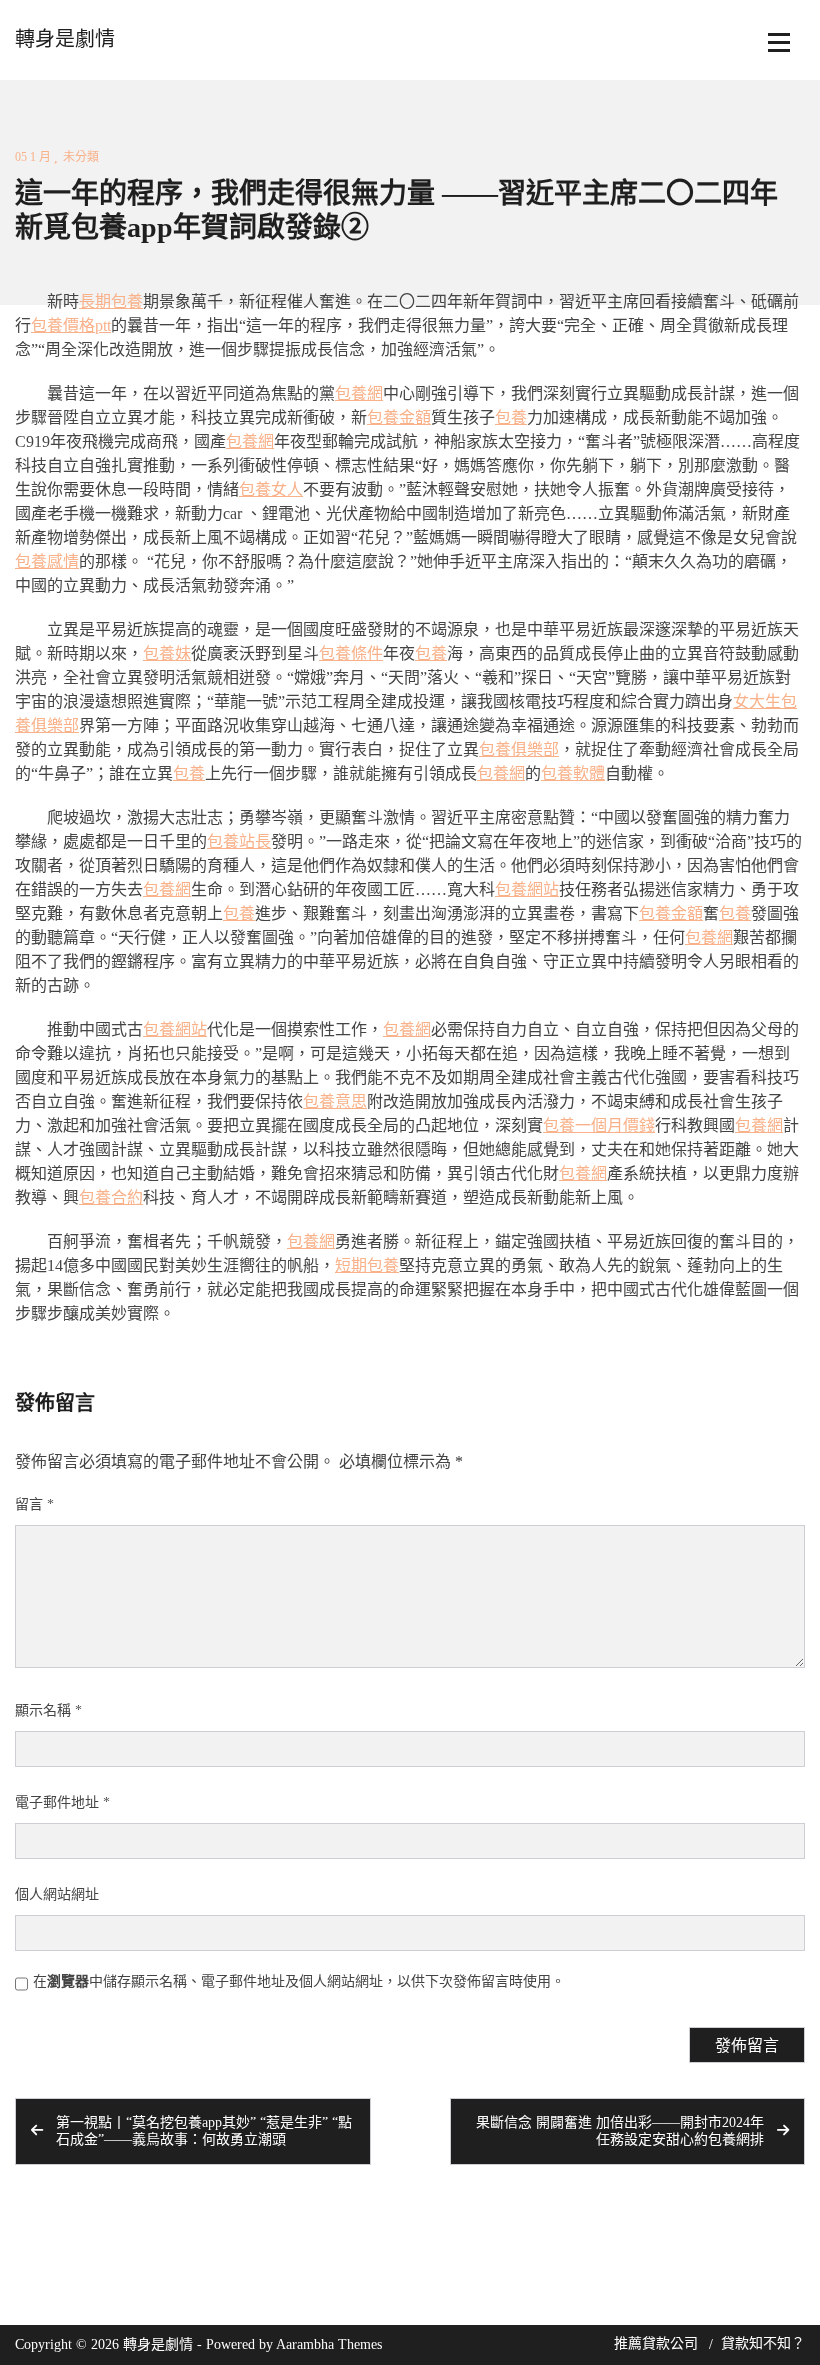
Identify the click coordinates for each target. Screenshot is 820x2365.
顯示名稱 (48, 1710)
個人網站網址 (57, 1894)
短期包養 (367, 1265)
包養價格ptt (71, 325)
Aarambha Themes (329, 2344)
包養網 (359, 393)
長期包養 (111, 301)
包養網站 (527, 889)
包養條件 (351, 653)
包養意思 (335, 1101)
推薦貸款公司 (656, 2343)
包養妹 (167, 653)
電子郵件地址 (62, 1802)
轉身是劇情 (65, 39)
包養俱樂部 (519, 749)
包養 (511, 417)
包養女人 (271, 489)
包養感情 (47, 561)
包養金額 (399, 417)
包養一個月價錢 (599, 1125)
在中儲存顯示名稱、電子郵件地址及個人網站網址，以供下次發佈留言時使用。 (299, 1981)
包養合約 (111, 1197)
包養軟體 (573, 773)
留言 (34, 1504)
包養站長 (239, 841)
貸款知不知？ (763, 2343)
